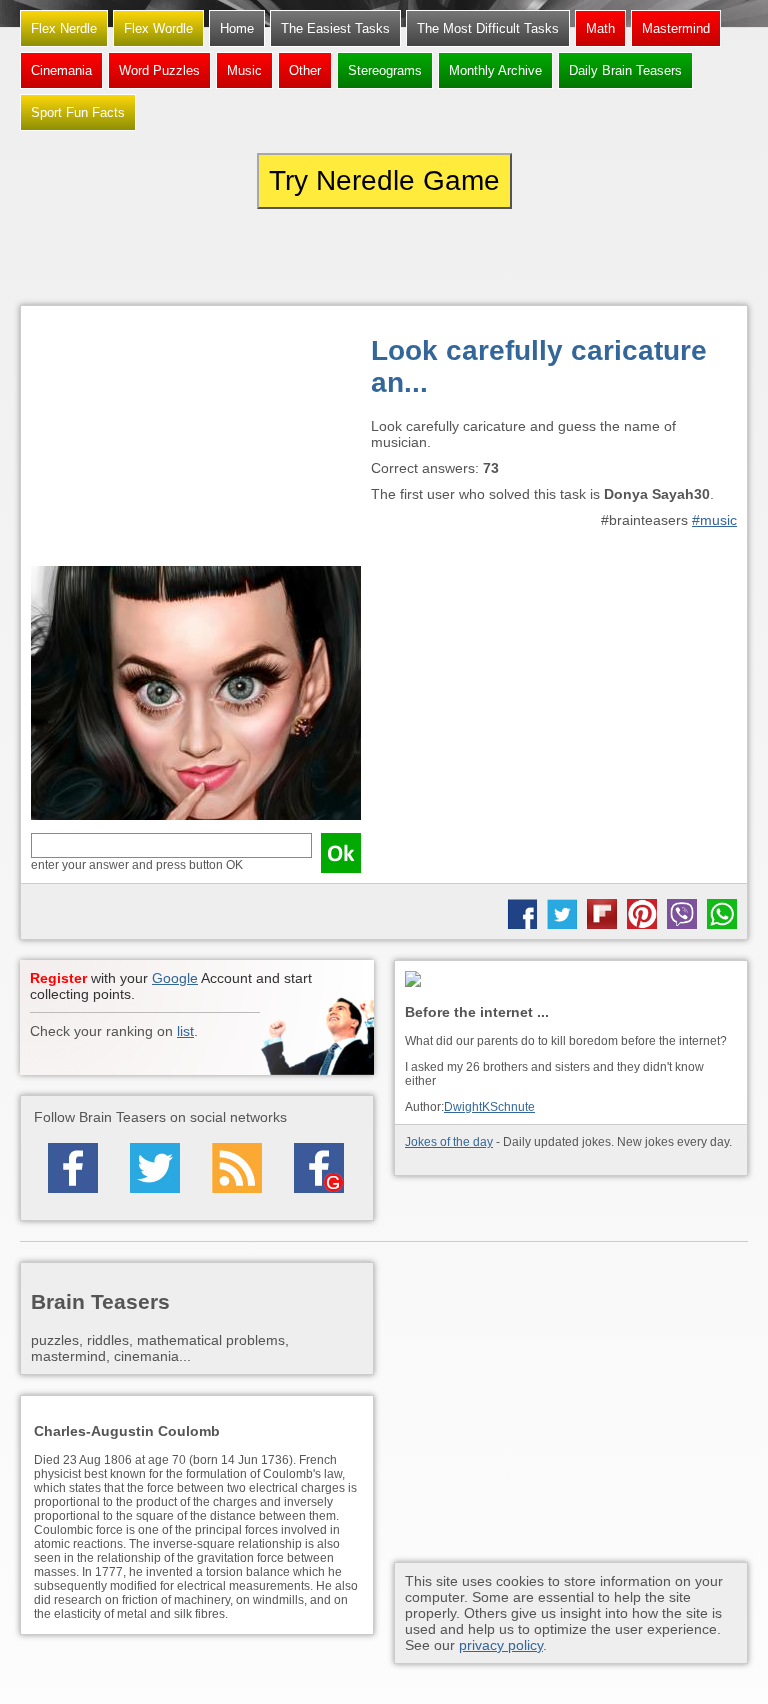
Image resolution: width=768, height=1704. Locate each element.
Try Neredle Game (384, 180)
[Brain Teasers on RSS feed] (237, 1168)
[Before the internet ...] (571, 980)
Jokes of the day (449, 1142)
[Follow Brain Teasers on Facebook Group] (319, 1168)
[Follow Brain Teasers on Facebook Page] (73, 1168)
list (185, 1031)
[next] (638, 257)
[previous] (130, 257)
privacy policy (501, 1645)
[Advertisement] (196, 441)
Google (175, 978)
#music (714, 520)
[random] (384, 257)
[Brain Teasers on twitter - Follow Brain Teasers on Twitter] (155, 1168)
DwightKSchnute (489, 1107)
